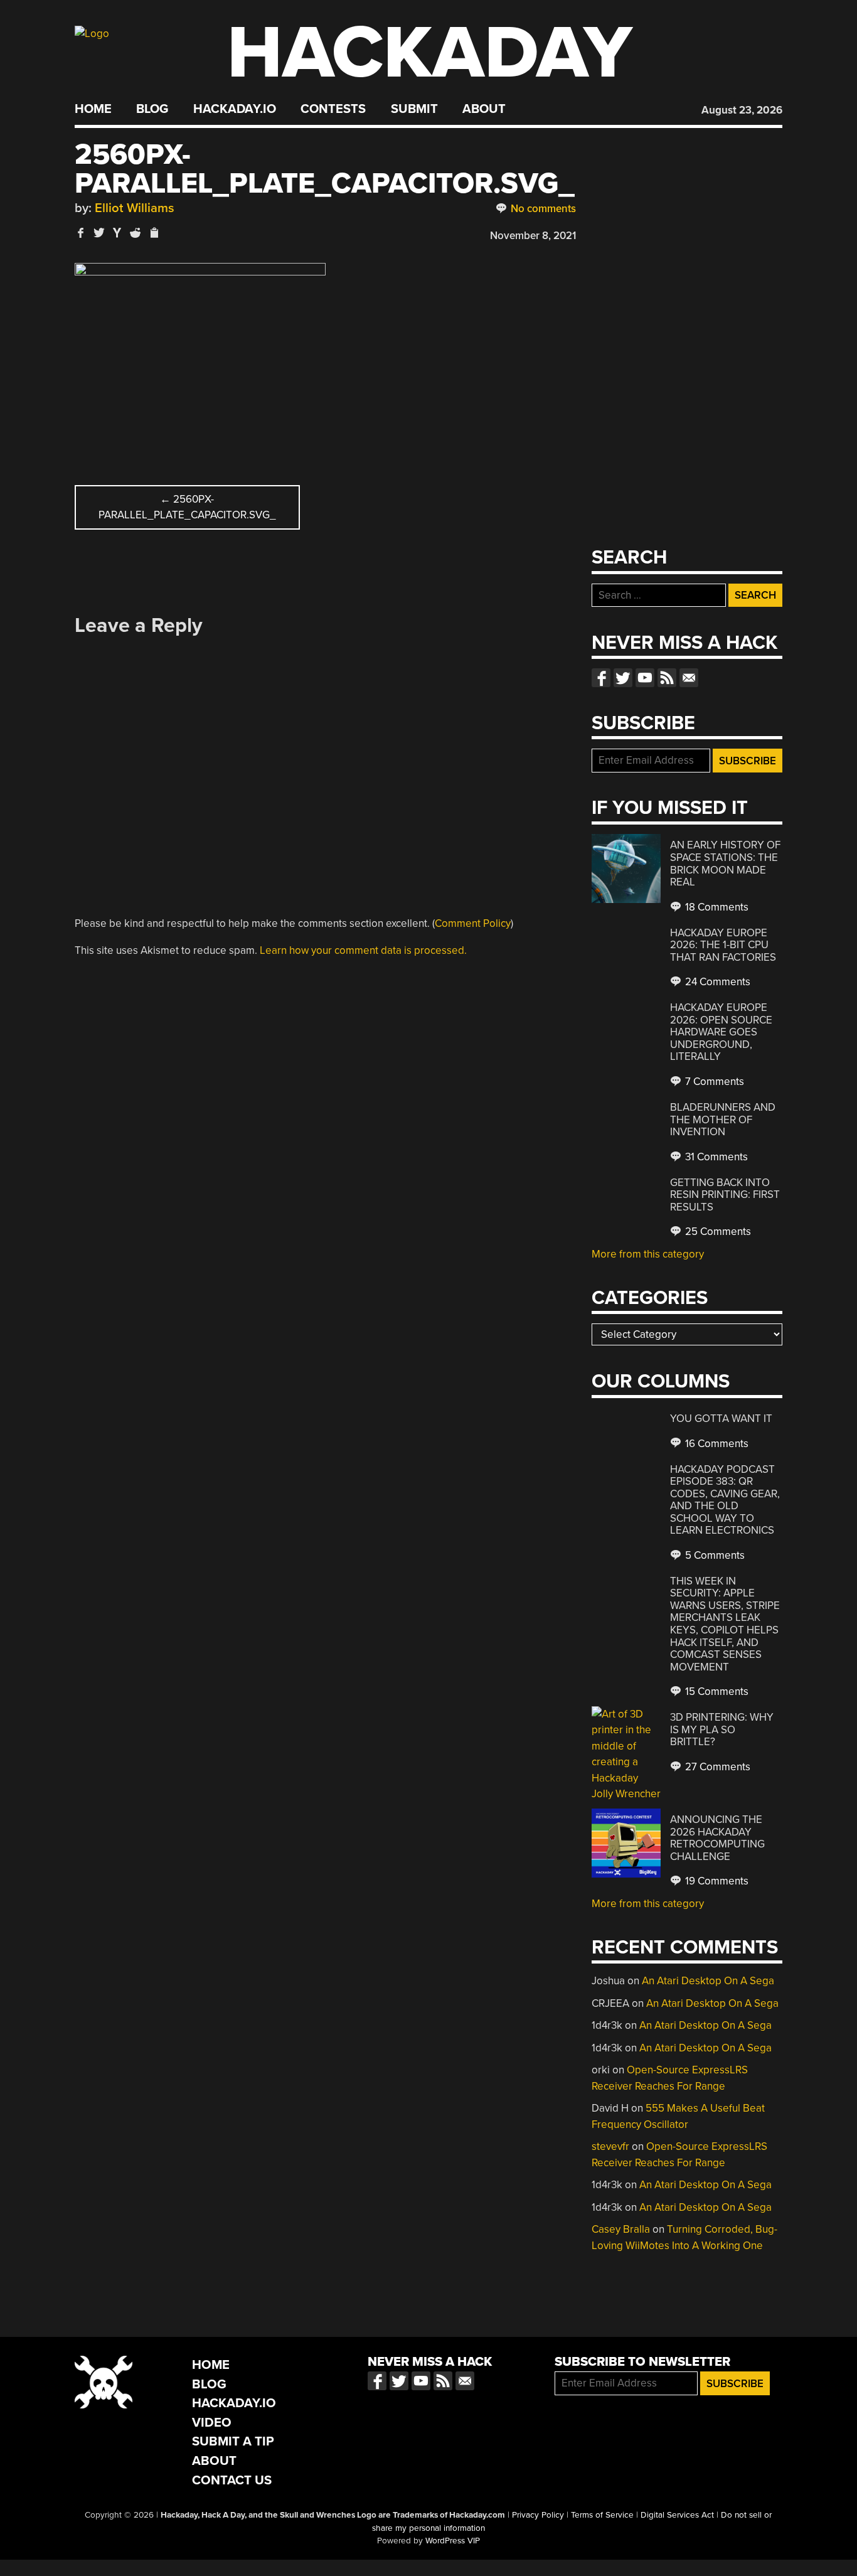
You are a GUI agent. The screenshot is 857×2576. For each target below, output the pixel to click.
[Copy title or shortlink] (154, 233)
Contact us (689, 678)
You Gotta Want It (721, 1419)
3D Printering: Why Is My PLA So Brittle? (722, 1729)
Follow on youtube (645, 678)
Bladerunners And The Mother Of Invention (723, 1120)
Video (212, 2423)
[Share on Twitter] (99, 232)
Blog (152, 109)
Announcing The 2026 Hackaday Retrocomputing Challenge (717, 1838)
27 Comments (716, 1767)
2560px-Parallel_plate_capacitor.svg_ (187, 507)
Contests (333, 109)
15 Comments (716, 1692)
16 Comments (716, 1444)
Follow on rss (667, 678)
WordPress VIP (453, 2541)
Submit (414, 109)
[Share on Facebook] (81, 232)
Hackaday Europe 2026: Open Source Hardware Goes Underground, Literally (721, 1032)
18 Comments (716, 907)
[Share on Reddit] (136, 232)
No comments (542, 209)
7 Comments (713, 1082)
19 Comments (716, 1881)
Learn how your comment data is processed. (363, 950)
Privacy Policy (538, 2515)
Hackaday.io (235, 109)
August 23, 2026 (742, 110)
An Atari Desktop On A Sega (708, 1981)
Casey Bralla (621, 2229)
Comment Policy (473, 923)
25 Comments (717, 1232)
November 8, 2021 (533, 236)
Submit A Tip (233, 2441)
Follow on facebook (601, 678)
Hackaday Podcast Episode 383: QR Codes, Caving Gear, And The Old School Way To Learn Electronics (725, 1500)
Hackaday (430, 53)
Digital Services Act (677, 2515)
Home (93, 109)
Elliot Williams (135, 208)
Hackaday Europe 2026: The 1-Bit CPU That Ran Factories (723, 945)
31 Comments (715, 1157)
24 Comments (716, 982)
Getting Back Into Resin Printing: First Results (725, 1195)
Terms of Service (602, 2515)
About (484, 109)
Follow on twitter (623, 678)
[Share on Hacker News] (117, 232)
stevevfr (610, 2146)
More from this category (648, 1254)
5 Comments (714, 1555)
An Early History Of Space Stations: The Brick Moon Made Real (725, 863)
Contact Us (232, 2480)
